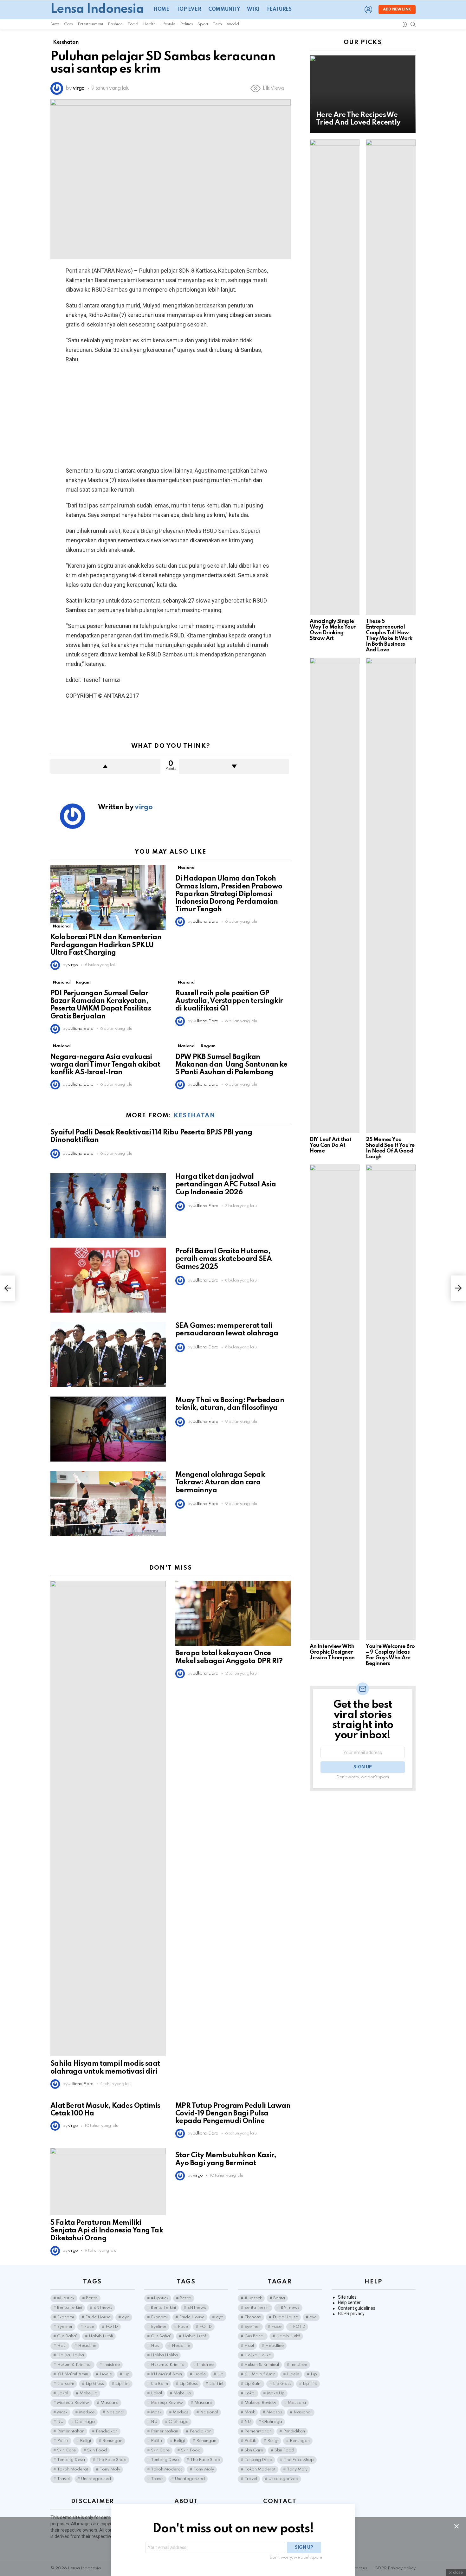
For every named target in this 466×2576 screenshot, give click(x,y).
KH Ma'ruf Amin (73, 2374)
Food (133, 24)
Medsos (87, 2412)
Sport (203, 24)
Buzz (55, 24)
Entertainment (90, 24)
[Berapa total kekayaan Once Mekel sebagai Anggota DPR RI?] (233, 1613)
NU (60, 2422)
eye (126, 2317)
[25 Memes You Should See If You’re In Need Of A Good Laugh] (391, 895)
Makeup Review (73, 2403)
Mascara (110, 2403)
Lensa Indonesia (97, 9)
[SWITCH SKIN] (405, 24)
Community (224, 10)
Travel (63, 2479)
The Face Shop (111, 2460)
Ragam (83, 982)
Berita (92, 2298)
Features (279, 10)
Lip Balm (66, 2384)
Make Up (88, 2393)
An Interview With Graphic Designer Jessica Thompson (332, 1652)
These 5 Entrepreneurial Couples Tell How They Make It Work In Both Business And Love (389, 636)
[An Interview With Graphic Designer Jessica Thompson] (335, 1402)
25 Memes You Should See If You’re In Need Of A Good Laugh (390, 1148)
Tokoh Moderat (73, 2469)
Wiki (253, 10)
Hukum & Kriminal (74, 2365)
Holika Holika (71, 2355)
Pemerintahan (71, 2431)
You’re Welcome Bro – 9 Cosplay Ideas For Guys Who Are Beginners (390, 1655)
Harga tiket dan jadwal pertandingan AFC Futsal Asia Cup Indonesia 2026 (226, 1185)
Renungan (112, 2441)
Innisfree (111, 2365)
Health (149, 24)
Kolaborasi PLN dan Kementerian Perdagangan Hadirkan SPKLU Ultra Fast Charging (106, 945)
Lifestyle (168, 24)
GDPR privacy (351, 2314)
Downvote (234, 766)
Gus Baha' (67, 2336)
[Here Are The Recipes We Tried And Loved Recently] (363, 94)
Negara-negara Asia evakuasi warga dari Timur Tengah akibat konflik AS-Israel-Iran (105, 1065)
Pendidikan (107, 2431)
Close (456, 2526)
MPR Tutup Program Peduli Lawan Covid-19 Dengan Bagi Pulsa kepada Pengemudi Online (233, 2114)
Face (89, 2327)
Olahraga (85, 2422)
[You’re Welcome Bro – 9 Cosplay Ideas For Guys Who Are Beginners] (391, 1402)
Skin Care (66, 2450)
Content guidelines (357, 2308)
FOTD (112, 2327)
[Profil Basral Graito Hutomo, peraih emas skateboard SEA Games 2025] (108, 1280)
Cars (69, 24)
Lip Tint (123, 2384)
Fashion (115, 24)
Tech (217, 24)
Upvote (105, 766)
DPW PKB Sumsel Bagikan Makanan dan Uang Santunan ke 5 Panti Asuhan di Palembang (231, 1065)
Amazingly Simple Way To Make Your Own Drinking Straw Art (333, 630)
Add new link (397, 10)
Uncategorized (96, 2479)
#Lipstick (66, 2298)
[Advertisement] (171, 415)
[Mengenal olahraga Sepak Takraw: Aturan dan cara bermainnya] (108, 1504)
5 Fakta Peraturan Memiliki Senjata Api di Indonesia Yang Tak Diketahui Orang (107, 2231)
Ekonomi (65, 2317)
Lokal (63, 2393)
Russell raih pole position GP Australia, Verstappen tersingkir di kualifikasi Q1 (229, 1001)
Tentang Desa (71, 2460)
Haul (62, 2346)
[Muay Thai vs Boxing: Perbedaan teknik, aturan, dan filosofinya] (108, 1429)
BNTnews (103, 2308)
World (233, 24)
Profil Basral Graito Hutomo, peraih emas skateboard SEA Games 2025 (223, 1259)
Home (161, 10)
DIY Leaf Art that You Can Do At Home (330, 1145)
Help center (349, 2302)
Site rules (347, 2297)
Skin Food (97, 2450)
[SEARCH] (413, 24)
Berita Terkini (70, 2308)
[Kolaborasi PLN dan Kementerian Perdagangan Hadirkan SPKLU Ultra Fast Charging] (108, 897)
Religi (85, 2441)
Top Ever (189, 10)
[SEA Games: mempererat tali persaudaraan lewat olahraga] (108, 1355)
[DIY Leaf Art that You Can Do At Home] (335, 895)
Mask (62, 2412)
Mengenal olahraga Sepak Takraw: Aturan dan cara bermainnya (220, 1482)
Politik (63, 2441)
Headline (87, 2346)
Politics (186, 24)
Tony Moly (110, 2469)
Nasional (62, 926)
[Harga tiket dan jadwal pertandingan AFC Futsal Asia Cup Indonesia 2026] (108, 1206)
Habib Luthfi (101, 2336)
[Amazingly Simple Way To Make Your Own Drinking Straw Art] (335, 377)
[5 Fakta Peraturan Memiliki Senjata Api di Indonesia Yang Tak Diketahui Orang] (108, 2182)
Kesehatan (195, 1116)
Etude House (98, 2317)
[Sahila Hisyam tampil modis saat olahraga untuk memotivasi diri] (108, 1818)
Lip (126, 2374)
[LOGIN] (368, 10)
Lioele (106, 2374)
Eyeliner (65, 2327)
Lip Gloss (95, 2384)
